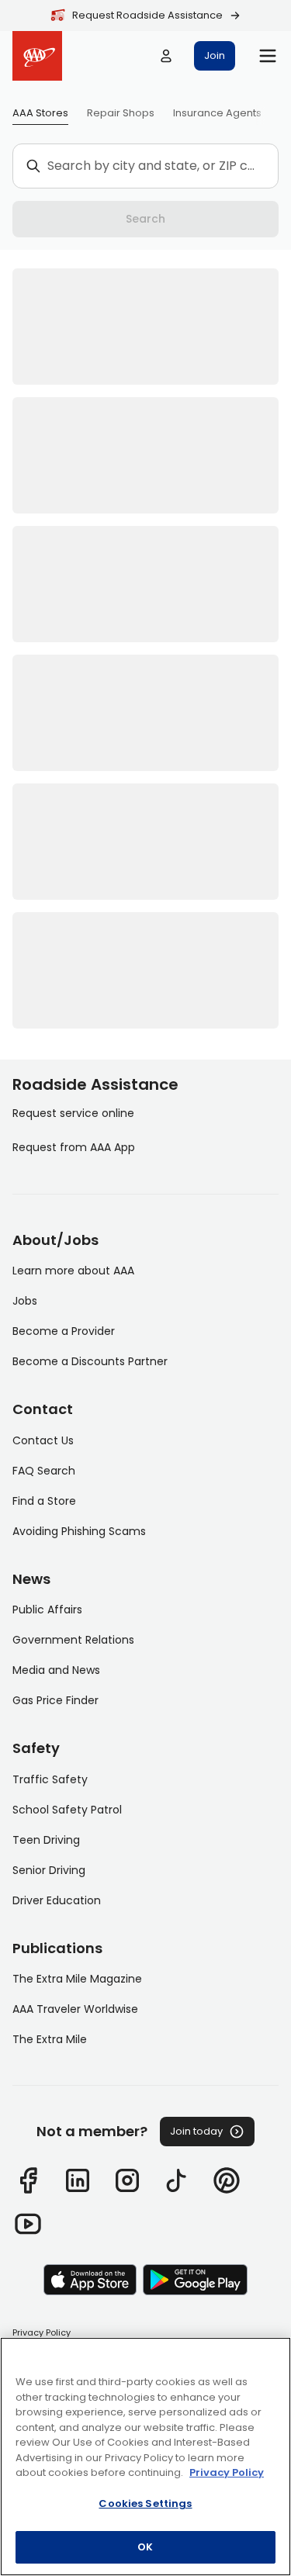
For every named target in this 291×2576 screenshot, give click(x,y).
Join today (196, 2131)
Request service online (73, 1113)
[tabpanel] (145, 648)
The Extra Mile (50, 2039)
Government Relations (73, 1640)
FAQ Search (44, 1471)
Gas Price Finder (55, 1700)
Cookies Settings (145, 2503)
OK (145, 2547)
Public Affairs (47, 1610)
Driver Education (57, 1900)
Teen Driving (46, 1840)
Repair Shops (121, 113)
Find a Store (44, 1501)
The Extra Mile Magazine (77, 1979)
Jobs (25, 1301)
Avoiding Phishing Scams (79, 1531)
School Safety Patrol (67, 1810)
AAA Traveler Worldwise (75, 2009)
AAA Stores (40, 113)
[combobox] (153, 166)
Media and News (56, 1670)
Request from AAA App (74, 1147)
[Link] (28, 2180)
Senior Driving (49, 1870)
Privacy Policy (42, 2332)
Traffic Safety (50, 1779)
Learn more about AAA (73, 1271)
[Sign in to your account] (166, 56)
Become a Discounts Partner (90, 1361)
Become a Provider (64, 1331)
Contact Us (43, 1440)
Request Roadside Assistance (147, 15)
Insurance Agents (217, 113)
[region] (145, 2457)
